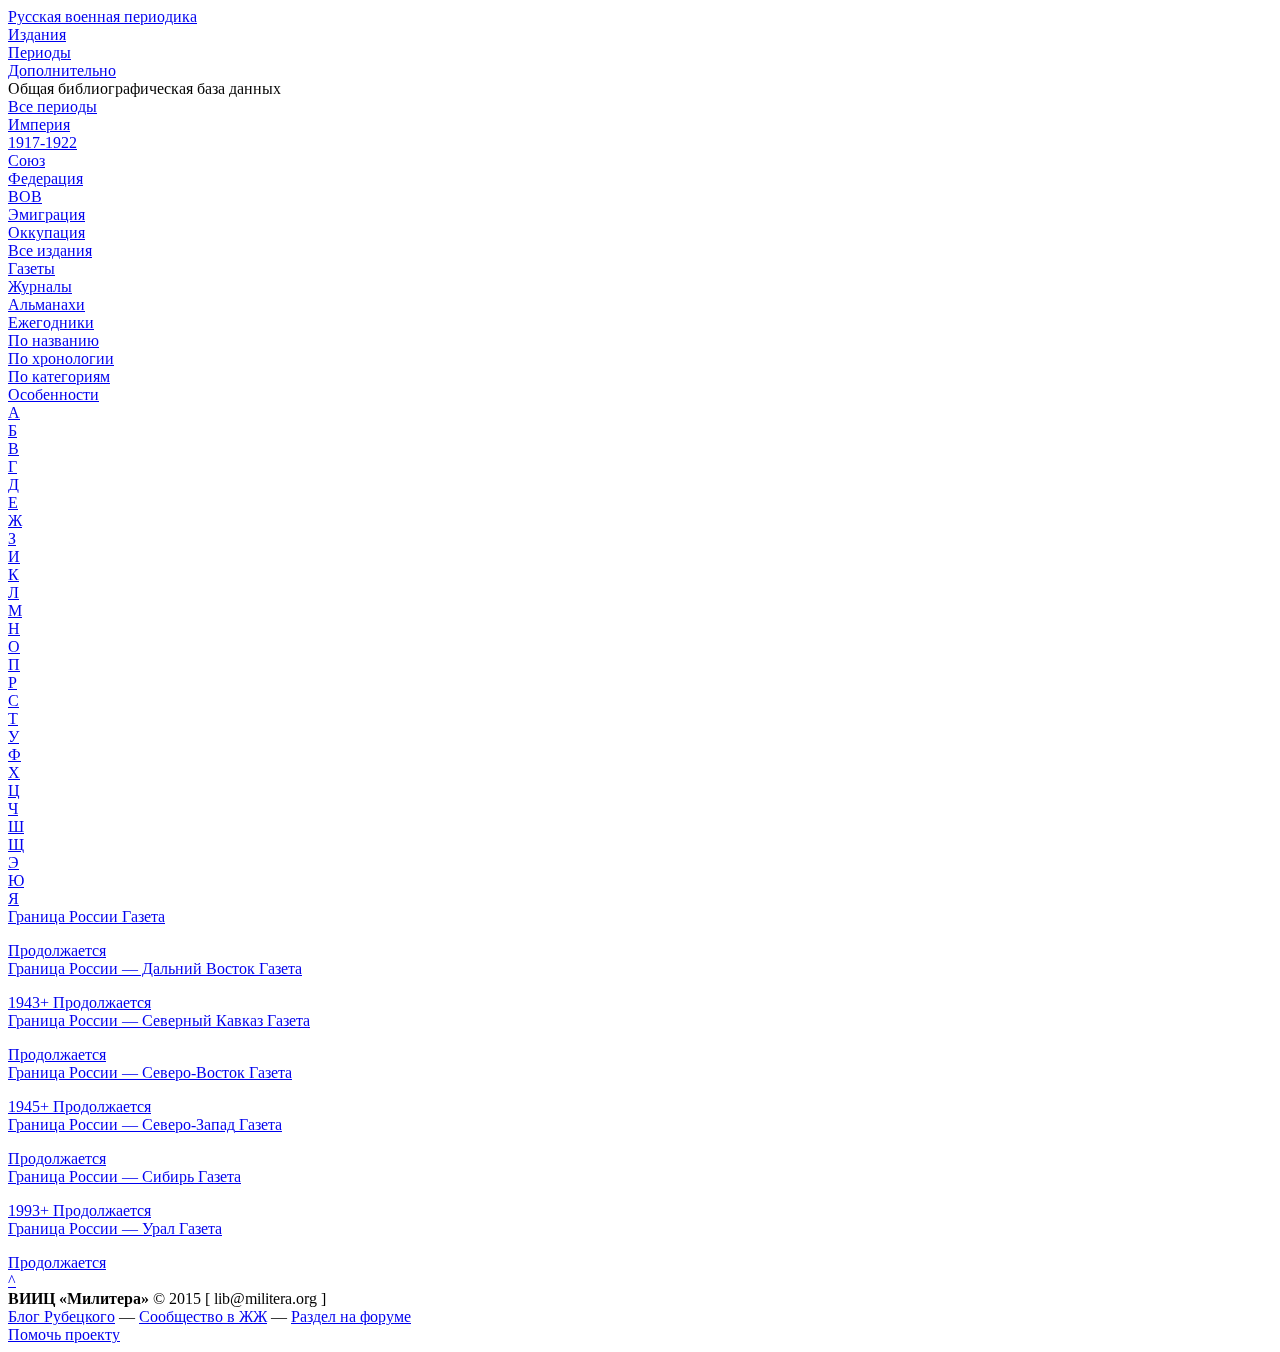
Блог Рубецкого (61, 1316)
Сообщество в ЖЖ (203, 1316)
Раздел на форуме (351, 1316)
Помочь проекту (64, 1334)
